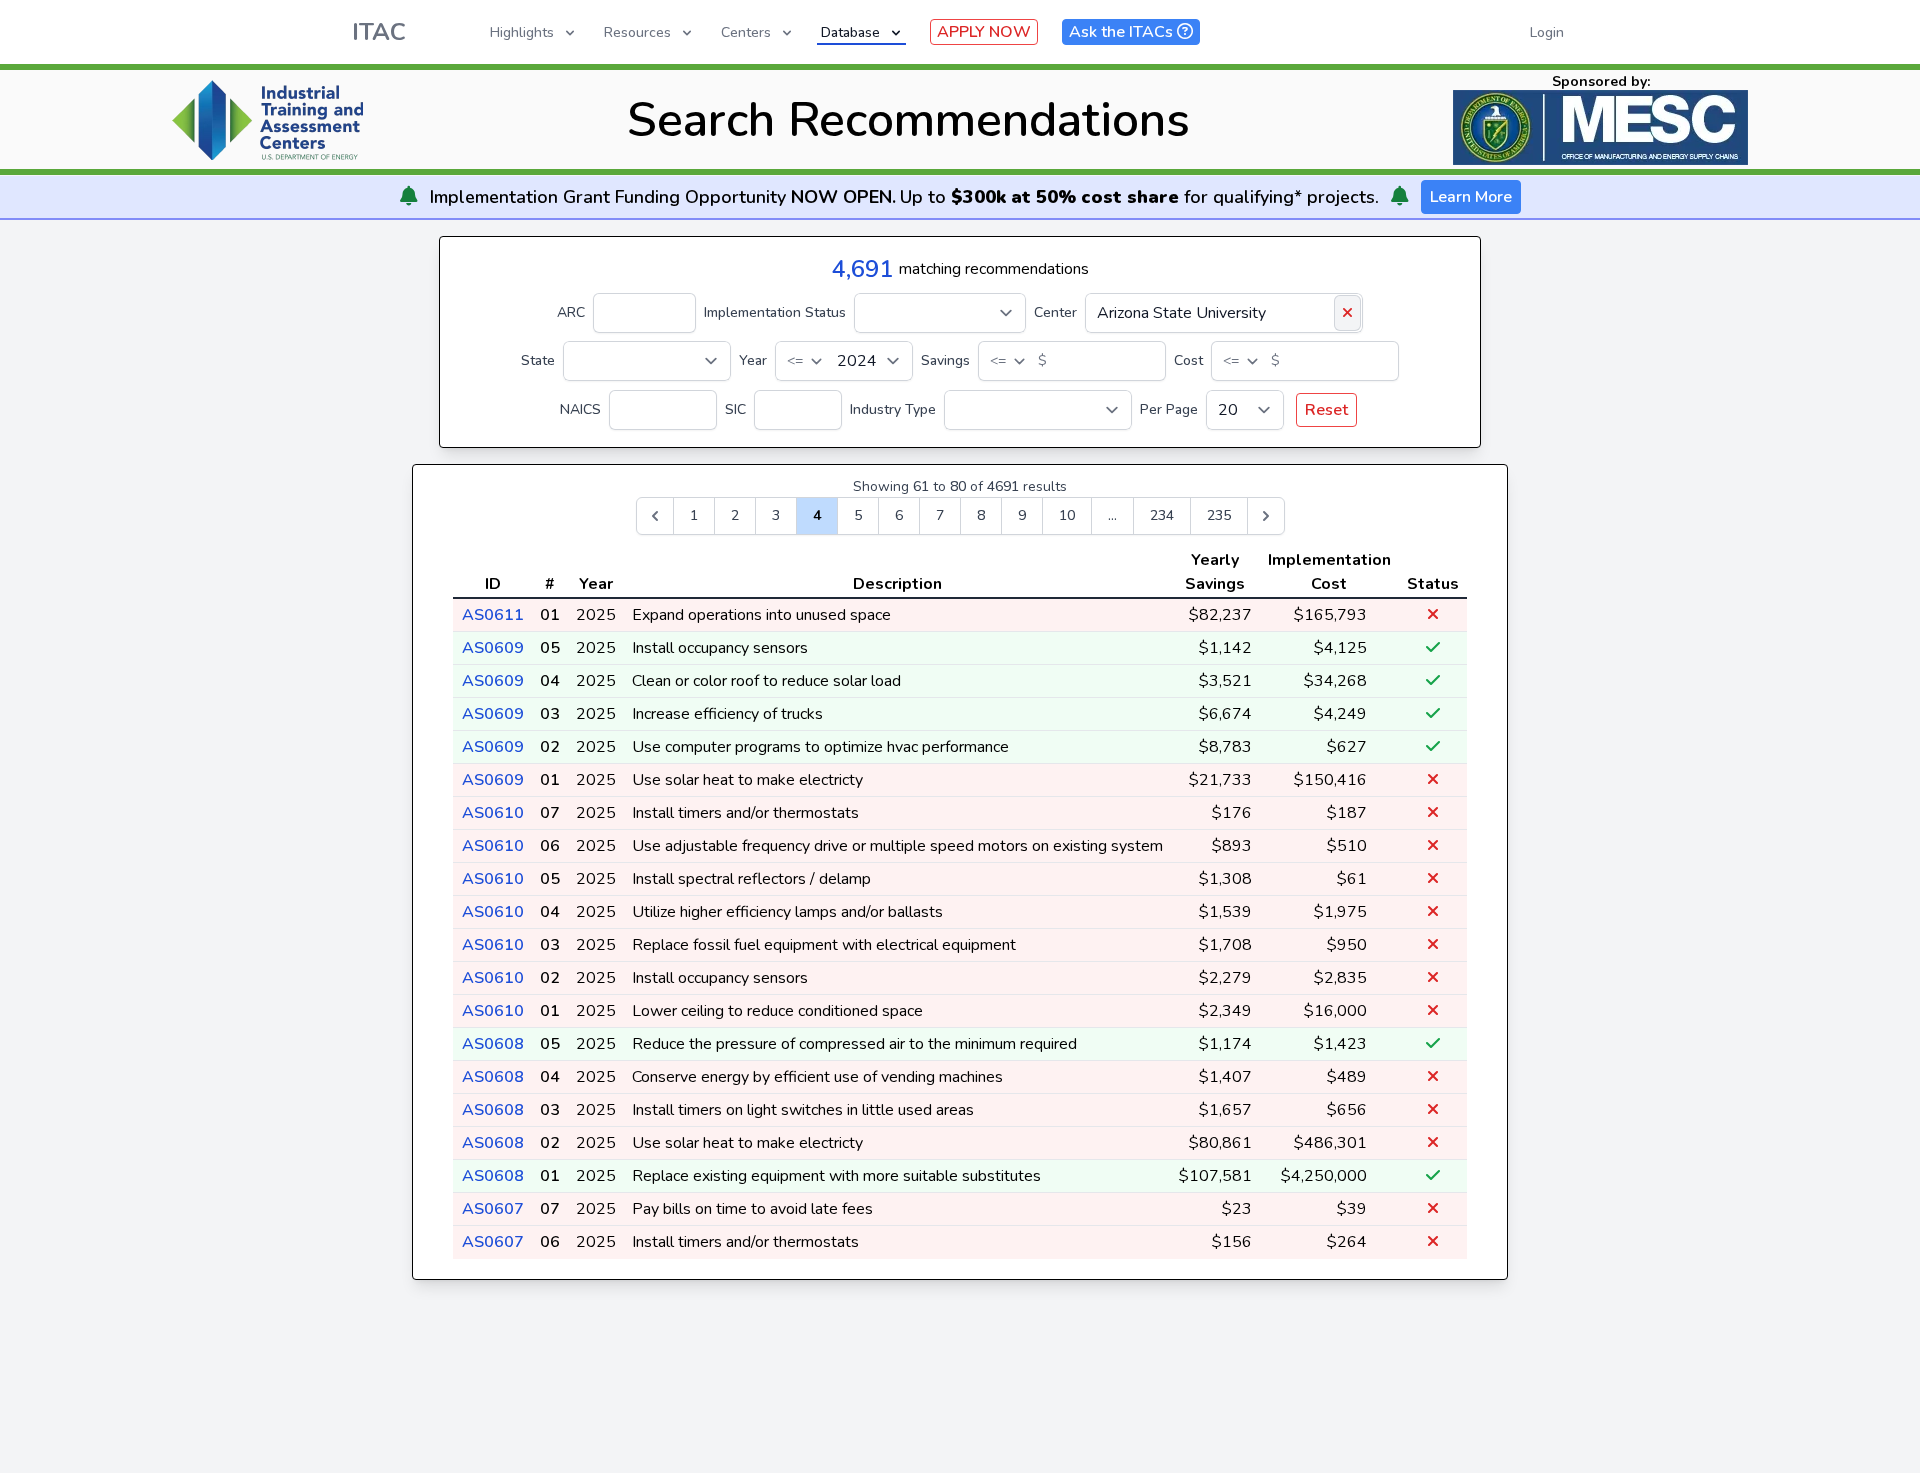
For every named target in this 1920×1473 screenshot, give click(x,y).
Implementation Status (775, 312)
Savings (945, 360)
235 (1219, 515)
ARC (571, 312)
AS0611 (493, 615)
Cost (1188, 360)
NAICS (580, 409)
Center (1055, 312)
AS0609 (493, 648)
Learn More (1471, 197)
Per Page (1169, 409)
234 (1162, 515)
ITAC (379, 32)
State (538, 360)
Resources (637, 32)
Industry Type (893, 409)
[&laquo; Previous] (655, 516)
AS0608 (493, 1044)
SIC (735, 409)
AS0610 (493, 813)
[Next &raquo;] (1266, 516)
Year (753, 360)
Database (850, 32)
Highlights (522, 32)
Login (1547, 32)
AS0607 (493, 1209)
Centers (746, 32)
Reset (1326, 410)
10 (1067, 515)
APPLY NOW (984, 32)
